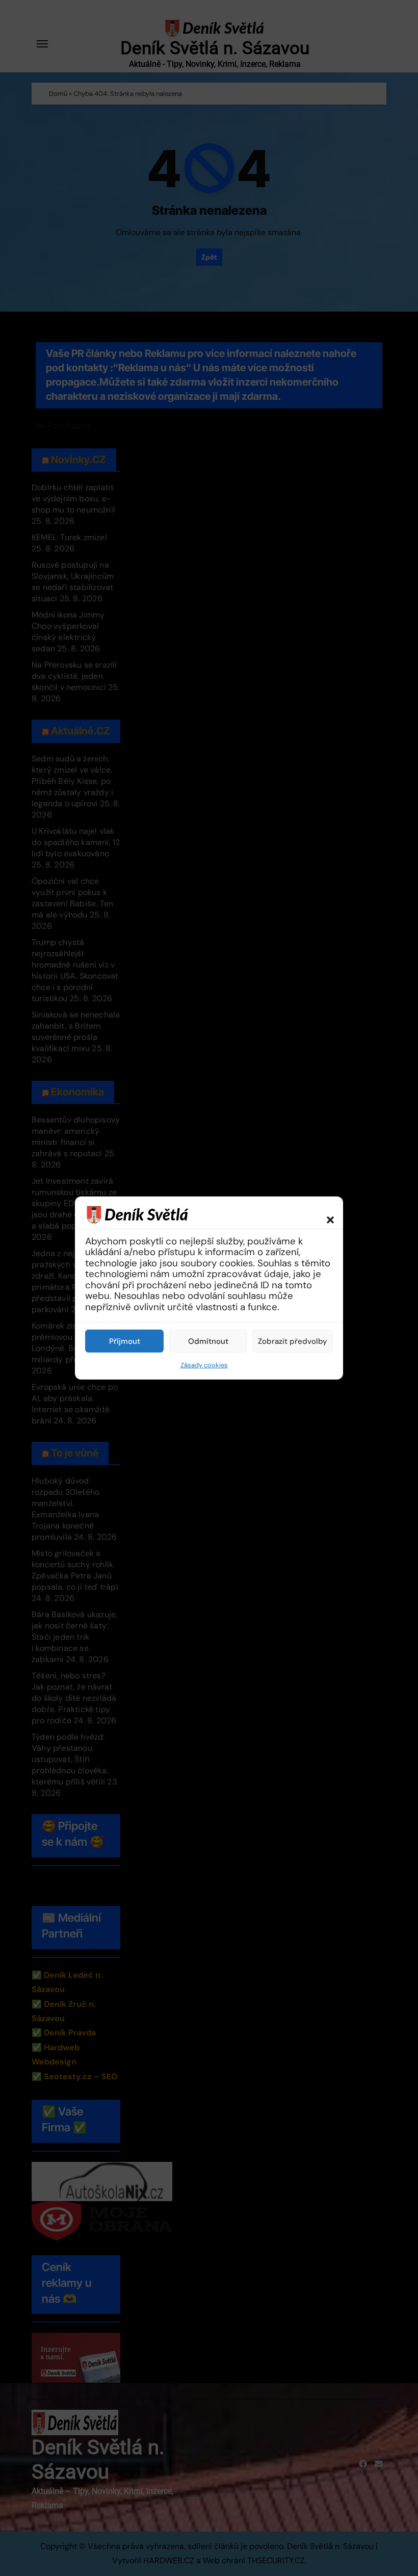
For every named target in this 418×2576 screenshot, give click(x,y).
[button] (325, 1214)
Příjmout (125, 1341)
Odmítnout (208, 1341)
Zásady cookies (204, 1365)
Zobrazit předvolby (293, 1341)
